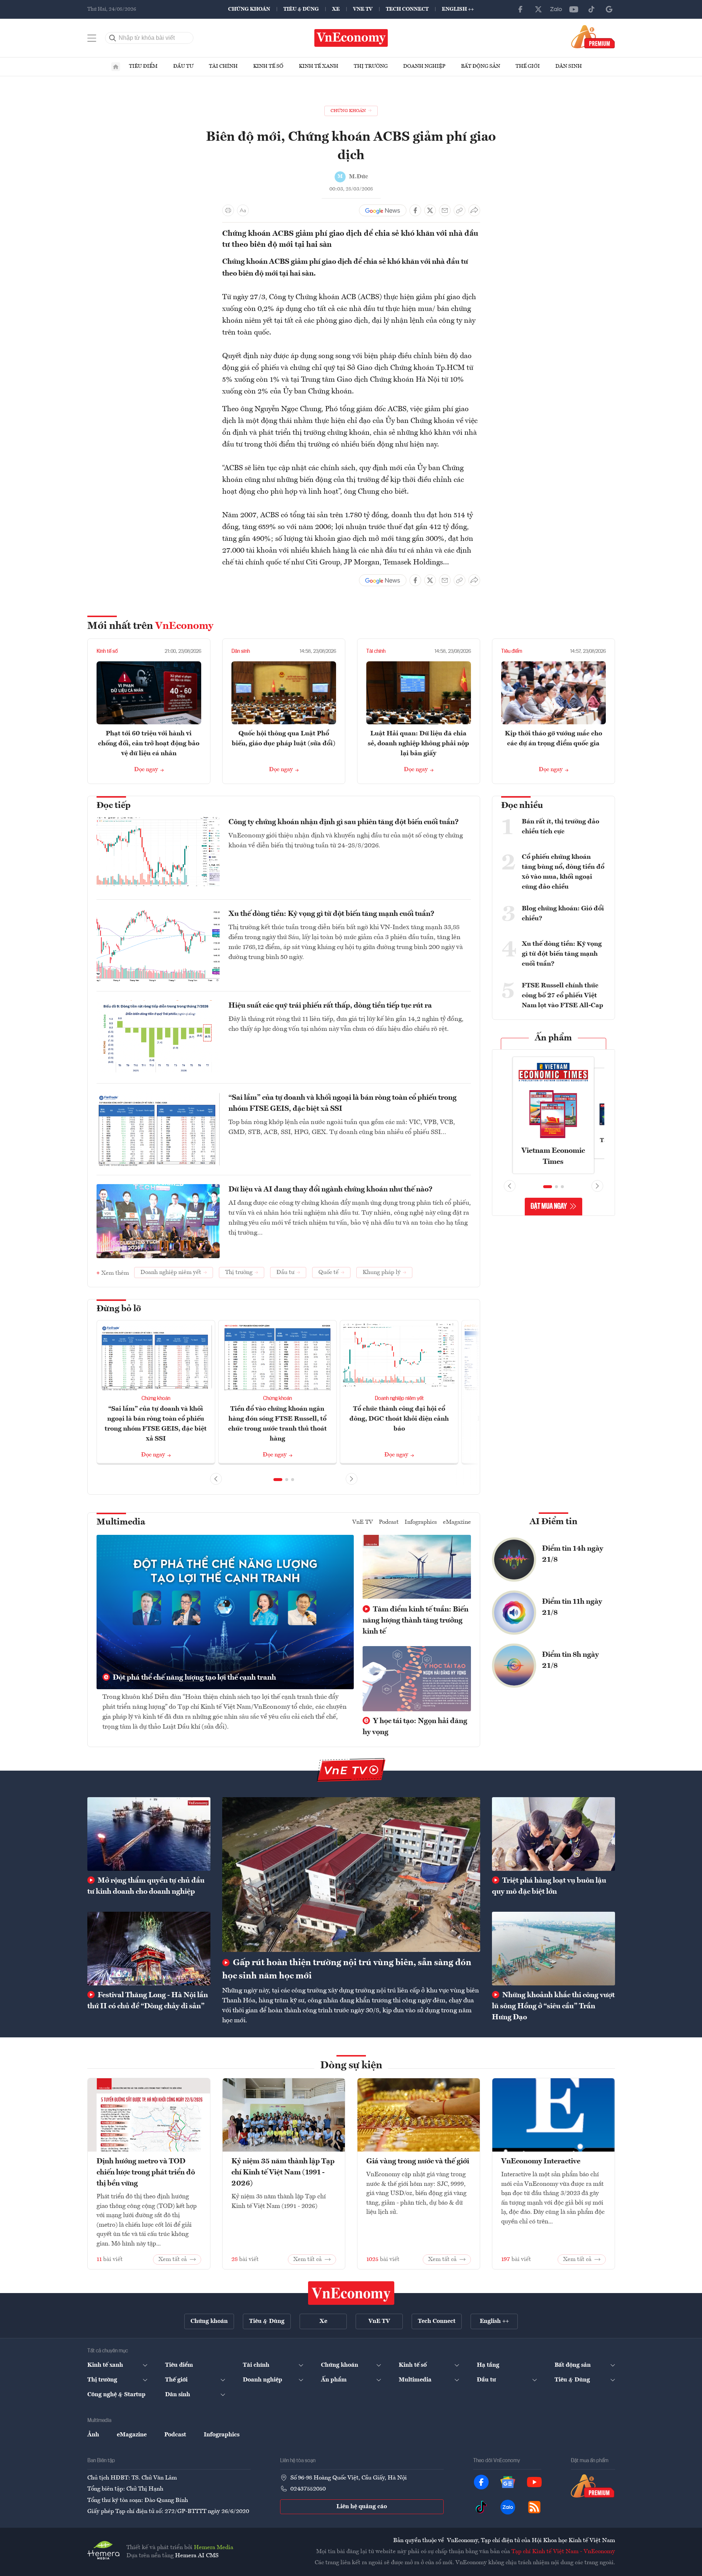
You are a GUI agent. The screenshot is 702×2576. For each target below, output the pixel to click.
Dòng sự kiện (351, 2066)
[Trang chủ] (116, 67)
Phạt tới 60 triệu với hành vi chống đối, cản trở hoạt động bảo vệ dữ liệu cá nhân (149, 743)
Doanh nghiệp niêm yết (399, 1399)
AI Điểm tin (553, 1522)
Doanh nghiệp (424, 66)
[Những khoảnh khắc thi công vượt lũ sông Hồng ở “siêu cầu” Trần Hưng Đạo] (553, 1949)
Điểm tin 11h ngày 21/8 (572, 1607)
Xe (336, 9)
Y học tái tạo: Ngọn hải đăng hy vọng (415, 1727)
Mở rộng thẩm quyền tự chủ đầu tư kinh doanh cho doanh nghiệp (146, 1886)
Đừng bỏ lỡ (119, 1309)
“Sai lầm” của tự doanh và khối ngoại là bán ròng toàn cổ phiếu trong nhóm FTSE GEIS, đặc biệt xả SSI (343, 1103)
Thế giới (528, 66)
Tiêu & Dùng (301, 9)
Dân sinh (569, 66)
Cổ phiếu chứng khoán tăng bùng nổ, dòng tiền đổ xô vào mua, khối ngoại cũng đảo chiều (563, 872)
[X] (538, 9)
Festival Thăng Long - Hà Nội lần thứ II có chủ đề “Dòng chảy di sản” (148, 2001)
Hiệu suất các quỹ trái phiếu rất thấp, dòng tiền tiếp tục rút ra (330, 1006)
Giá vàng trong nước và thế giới (418, 2162)
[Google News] (609, 9)
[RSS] (534, 2507)
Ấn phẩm (553, 1038)
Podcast (389, 1522)
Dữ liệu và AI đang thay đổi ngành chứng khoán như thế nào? (331, 1190)
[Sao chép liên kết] (460, 210)
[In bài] (228, 210)
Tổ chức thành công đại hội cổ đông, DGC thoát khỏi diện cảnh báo (399, 1419)
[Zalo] (556, 9)
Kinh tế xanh (319, 66)
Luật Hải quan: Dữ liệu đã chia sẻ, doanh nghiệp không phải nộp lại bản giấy (418, 743)
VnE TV (363, 9)
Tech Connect (407, 9)
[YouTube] (574, 9)
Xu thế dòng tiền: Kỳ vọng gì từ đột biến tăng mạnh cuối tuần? (331, 914)
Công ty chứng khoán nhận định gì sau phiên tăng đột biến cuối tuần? (344, 822)
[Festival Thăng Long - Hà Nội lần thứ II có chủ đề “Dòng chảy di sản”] (149, 1949)
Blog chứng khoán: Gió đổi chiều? (563, 913)
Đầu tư (183, 66)
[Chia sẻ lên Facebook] (415, 210)
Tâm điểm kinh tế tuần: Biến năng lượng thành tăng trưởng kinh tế (415, 1621)
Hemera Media (214, 2548)
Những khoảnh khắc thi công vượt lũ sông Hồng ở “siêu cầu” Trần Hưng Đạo (553, 2006)
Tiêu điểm (143, 66)
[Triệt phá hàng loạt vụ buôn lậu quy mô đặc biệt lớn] (553, 1834)
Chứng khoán (249, 9)
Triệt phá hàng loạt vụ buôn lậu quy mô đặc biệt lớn (549, 1886)
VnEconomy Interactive (541, 2162)
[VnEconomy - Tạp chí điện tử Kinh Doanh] (351, 2293)
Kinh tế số (268, 66)
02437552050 (308, 2489)
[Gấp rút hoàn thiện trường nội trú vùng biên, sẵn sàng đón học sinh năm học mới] (351, 1875)
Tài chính (223, 66)
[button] (278, 1480)
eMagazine (457, 1522)
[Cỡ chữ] (243, 210)
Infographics (421, 1522)
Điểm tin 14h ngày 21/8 (573, 1554)
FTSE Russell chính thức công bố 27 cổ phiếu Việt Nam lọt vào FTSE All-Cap (563, 995)
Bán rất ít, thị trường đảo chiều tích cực (560, 827)
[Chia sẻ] (474, 210)
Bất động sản (481, 66)
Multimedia (121, 1522)
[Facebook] (521, 9)
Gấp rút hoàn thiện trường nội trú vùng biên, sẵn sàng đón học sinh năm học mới (347, 1970)
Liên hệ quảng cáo (362, 2507)
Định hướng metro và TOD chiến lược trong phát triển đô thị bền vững (146, 2173)
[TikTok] (591, 9)
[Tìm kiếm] (113, 38)
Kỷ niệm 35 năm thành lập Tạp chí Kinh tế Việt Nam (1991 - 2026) (283, 2173)
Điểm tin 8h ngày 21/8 (570, 1660)
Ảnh (93, 2435)
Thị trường (371, 66)
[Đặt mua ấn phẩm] (593, 36)
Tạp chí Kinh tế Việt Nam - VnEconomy (563, 2552)
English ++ (458, 9)
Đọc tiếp (113, 806)
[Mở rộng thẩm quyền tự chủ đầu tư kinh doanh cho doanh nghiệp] (149, 1834)
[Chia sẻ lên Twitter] (430, 210)
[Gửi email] (445, 210)
